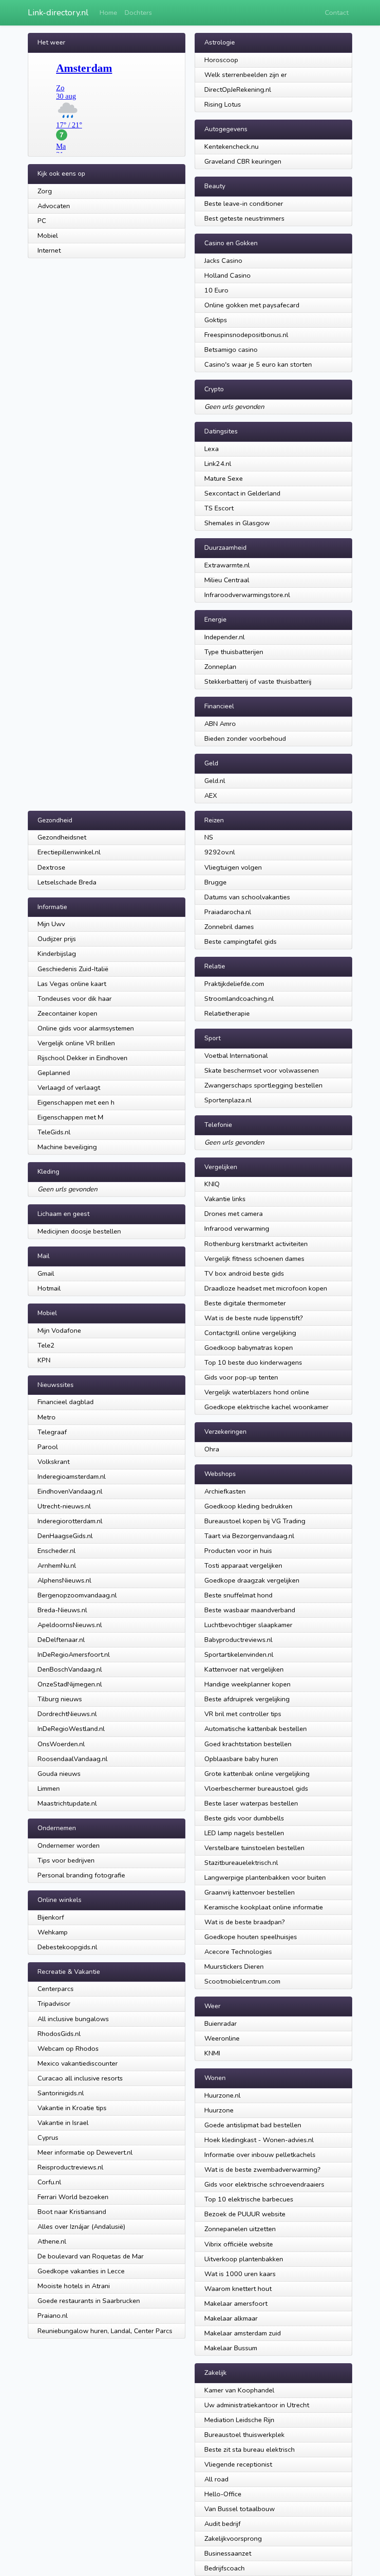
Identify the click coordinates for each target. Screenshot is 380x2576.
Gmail (46, 1273)
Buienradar (221, 2023)
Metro (47, 1417)
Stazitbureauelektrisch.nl (241, 1863)
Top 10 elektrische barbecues (249, 2199)
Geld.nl (215, 781)
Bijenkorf (51, 1917)
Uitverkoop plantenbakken (244, 2259)
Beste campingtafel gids (241, 941)
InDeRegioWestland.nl (71, 1729)
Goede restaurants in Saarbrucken (89, 2301)
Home (108, 13)
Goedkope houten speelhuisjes (251, 1937)
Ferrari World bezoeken (73, 2197)
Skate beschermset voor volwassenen (262, 1070)
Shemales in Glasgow (237, 523)
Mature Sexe (224, 478)
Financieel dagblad (66, 1402)
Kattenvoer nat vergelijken (244, 1669)
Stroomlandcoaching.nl (239, 999)
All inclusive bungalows (73, 2019)
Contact (337, 13)
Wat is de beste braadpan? (245, 1922)
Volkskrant (54, 1462)
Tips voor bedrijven (66, 1860)
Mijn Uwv (51, 924)
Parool (48, 1447)
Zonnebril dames (229, 927)
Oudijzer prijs (57, 939)
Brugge (215, 882)
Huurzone (219, 2110)
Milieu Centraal (227, 580)
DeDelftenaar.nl (61, 1640)
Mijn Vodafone (59, 1330)
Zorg (45, 191)
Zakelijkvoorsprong (233, 2538)
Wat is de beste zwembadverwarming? (263, 2169)
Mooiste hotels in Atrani (74, 2286)
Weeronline (222, 2038)
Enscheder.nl (57, 1551)
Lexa (212, 449)
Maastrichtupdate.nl (67, 1803)
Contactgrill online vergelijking (250, 1333)
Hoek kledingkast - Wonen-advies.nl (259, 2140)
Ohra (212, 1449)
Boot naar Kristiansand (72, 2212)
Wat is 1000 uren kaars (240, 2274)
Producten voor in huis (238, 1551)
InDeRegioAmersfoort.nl (74, 1654)
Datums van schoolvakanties (247, 897)
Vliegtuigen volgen (233, 867)
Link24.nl (218, 464)
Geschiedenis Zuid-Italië (73, 969)
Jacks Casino (223, 261)
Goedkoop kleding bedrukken (248, 1506)
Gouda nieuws (59, 1774)
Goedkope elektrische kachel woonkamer (266, 1407)
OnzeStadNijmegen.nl (70, 1684)
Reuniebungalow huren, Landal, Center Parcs (105, 2331)
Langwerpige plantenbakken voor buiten (265, 1877)
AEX (211, 795)
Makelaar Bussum (231, 2348)
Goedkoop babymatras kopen (249, 1348)
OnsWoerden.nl (61, 1744)
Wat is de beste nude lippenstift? (254, 1318)
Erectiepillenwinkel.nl (69, 852)
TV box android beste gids (244, 1273)
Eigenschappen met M (70, 1117)
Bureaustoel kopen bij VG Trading (255, 1521)
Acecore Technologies (238, 1952)
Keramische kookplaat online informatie (264, 1907)
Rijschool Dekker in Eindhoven (82, 1058)
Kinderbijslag (57, 954)
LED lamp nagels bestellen (244, 1833)
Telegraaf (52, 1432)
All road (216, 2479)
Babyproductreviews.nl (238, 1640)
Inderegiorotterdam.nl (70, 1521)
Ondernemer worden (69, 1845)
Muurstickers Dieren (234, 1966)
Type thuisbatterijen (234, 652)
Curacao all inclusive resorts (80, 2078)
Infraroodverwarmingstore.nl (247, 595)
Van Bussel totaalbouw (240, 2509)
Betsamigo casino (231, 350)
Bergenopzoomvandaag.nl (77, 1595)
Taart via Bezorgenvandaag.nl (249, 1536)
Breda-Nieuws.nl (62, 1610)
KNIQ (212, 1184)
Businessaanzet (228, 2553)
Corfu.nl (49, 2182)
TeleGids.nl (54, 1132)
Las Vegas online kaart (72, 984)
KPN (44, 1360)
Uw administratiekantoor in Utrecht (257, 2405)
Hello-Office (223, 2494)
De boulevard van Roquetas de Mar (91, 2256)
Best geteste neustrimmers (244, 218)
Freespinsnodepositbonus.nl (246, 335)
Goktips (216, 320)
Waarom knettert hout (238, 2289)
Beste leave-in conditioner (244, 204)
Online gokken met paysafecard (252, 305)
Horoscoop (221, 60)
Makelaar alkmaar (231, 2318)
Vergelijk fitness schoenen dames (254, 1259)
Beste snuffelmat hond (238, 1595)
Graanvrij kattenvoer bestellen (250, 1892)
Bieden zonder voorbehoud (245, 738)
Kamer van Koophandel (239, 2390)
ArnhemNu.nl (57, 1565)
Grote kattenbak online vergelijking (257, 1774)
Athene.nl (52, 2241)
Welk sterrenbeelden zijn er (246, 75)
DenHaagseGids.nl (65, 1536)
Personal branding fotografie (81, 1875)
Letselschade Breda (67, 882)
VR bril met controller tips (243, 1714)
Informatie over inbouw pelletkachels (260, 2155)
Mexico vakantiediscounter (78, 2063)
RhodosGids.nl (59, 2034)
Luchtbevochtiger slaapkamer (248, 1625)
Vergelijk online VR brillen (76, 1043)
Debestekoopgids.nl (67, 1947)
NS (209, 837)
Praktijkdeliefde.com (234, 984)
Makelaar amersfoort (236, 2303)
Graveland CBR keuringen (243, 161)
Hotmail (49, 1288)
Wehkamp (53, 1932)
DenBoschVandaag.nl (70, 1669)
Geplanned (54, 1073)
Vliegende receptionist (238, 2464)
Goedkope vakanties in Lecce (81, 2271)
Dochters (138, 13)
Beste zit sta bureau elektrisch (250, 2449)
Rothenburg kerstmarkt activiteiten (256, 1244)
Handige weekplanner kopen (247, 1684)
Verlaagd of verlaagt (69, 1088)
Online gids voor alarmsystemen (86, 1028)
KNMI (212, 2053)
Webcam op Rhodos (68, 2048)
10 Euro (216, 290)
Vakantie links (225, 1199)
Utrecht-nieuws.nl (64, 1506)
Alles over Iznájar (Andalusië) (81, 2226)
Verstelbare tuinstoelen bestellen (254, 1848)
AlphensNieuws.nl (64, 1580)
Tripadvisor (54, 2004)
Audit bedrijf (222, 2524)
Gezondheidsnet (62, 837)
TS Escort (219, 508)
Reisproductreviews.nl (70, 2167)
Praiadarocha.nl (228, 912)
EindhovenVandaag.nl (70, 1491)
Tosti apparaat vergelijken (243, 1565)
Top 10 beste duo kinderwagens (253, 1362)
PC (42, 221)
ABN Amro (220, 724)
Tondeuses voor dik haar (75, 999)
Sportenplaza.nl (228, 1100)
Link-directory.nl (58, 13)
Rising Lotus (223, 104)
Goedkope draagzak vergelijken (252, 1580)
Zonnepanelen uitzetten (240, 2229)
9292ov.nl (220, 852)
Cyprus (48, 2137)
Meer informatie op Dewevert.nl (85, 2152)
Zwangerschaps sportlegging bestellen (263, 1085)
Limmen (49, 1788)
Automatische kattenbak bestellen (256, 1729)
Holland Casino (228, 275)
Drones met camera (234, 1214)
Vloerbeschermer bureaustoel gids (256, 1788)
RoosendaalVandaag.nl (73, 1759)
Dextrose (51, 867)
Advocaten (54, 206)
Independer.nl (225, 637)
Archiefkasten (225, 1491)
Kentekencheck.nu (231, 146)
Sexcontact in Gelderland (242, 493)
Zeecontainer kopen (67, 1013)
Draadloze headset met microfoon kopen (266, 1288)
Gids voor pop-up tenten (241, 1377)
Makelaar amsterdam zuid (243, 2333)
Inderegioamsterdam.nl (72, 1476)
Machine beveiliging (67, 1147)
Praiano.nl (53, 2315)
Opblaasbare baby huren (241, 1759)
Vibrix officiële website (239, 2244)
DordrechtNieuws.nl (67, 1714)
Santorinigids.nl (61, 2093)
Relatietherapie (227, 1013)
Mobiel (48, 235)
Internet (49, 250)
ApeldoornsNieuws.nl (70, 1625)
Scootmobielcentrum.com (242, 1981)
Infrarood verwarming (237, 1228)
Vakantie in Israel (63, 2123)
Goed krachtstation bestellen (248, 1744)
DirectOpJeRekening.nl (238, 89)
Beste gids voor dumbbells (244, 1818)
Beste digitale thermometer (245, 1303)
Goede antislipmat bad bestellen (253, 2125)
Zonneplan (220, 667)
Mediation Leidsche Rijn (239, 2420)
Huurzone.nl (222, 2095)
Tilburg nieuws (60, 1699)
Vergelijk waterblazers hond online (257, 1392)
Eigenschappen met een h (76, 1102)
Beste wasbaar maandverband (250, 1610)
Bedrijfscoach (225, 2568)
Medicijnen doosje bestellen (79, 1231)
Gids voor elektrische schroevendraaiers (264, 2184)
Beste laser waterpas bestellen (251, 1803)
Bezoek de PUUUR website (245, 2214)
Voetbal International (236, 1056)
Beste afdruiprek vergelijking (247, 1699)
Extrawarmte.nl (227, 565)
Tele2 (46, 1345)
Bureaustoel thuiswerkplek (244, 2435)
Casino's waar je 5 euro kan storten (258, 364)
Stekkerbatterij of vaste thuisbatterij (258, 681)
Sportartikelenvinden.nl (239, 1654)
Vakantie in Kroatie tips (72, 2108)
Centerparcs (56, 1989)
